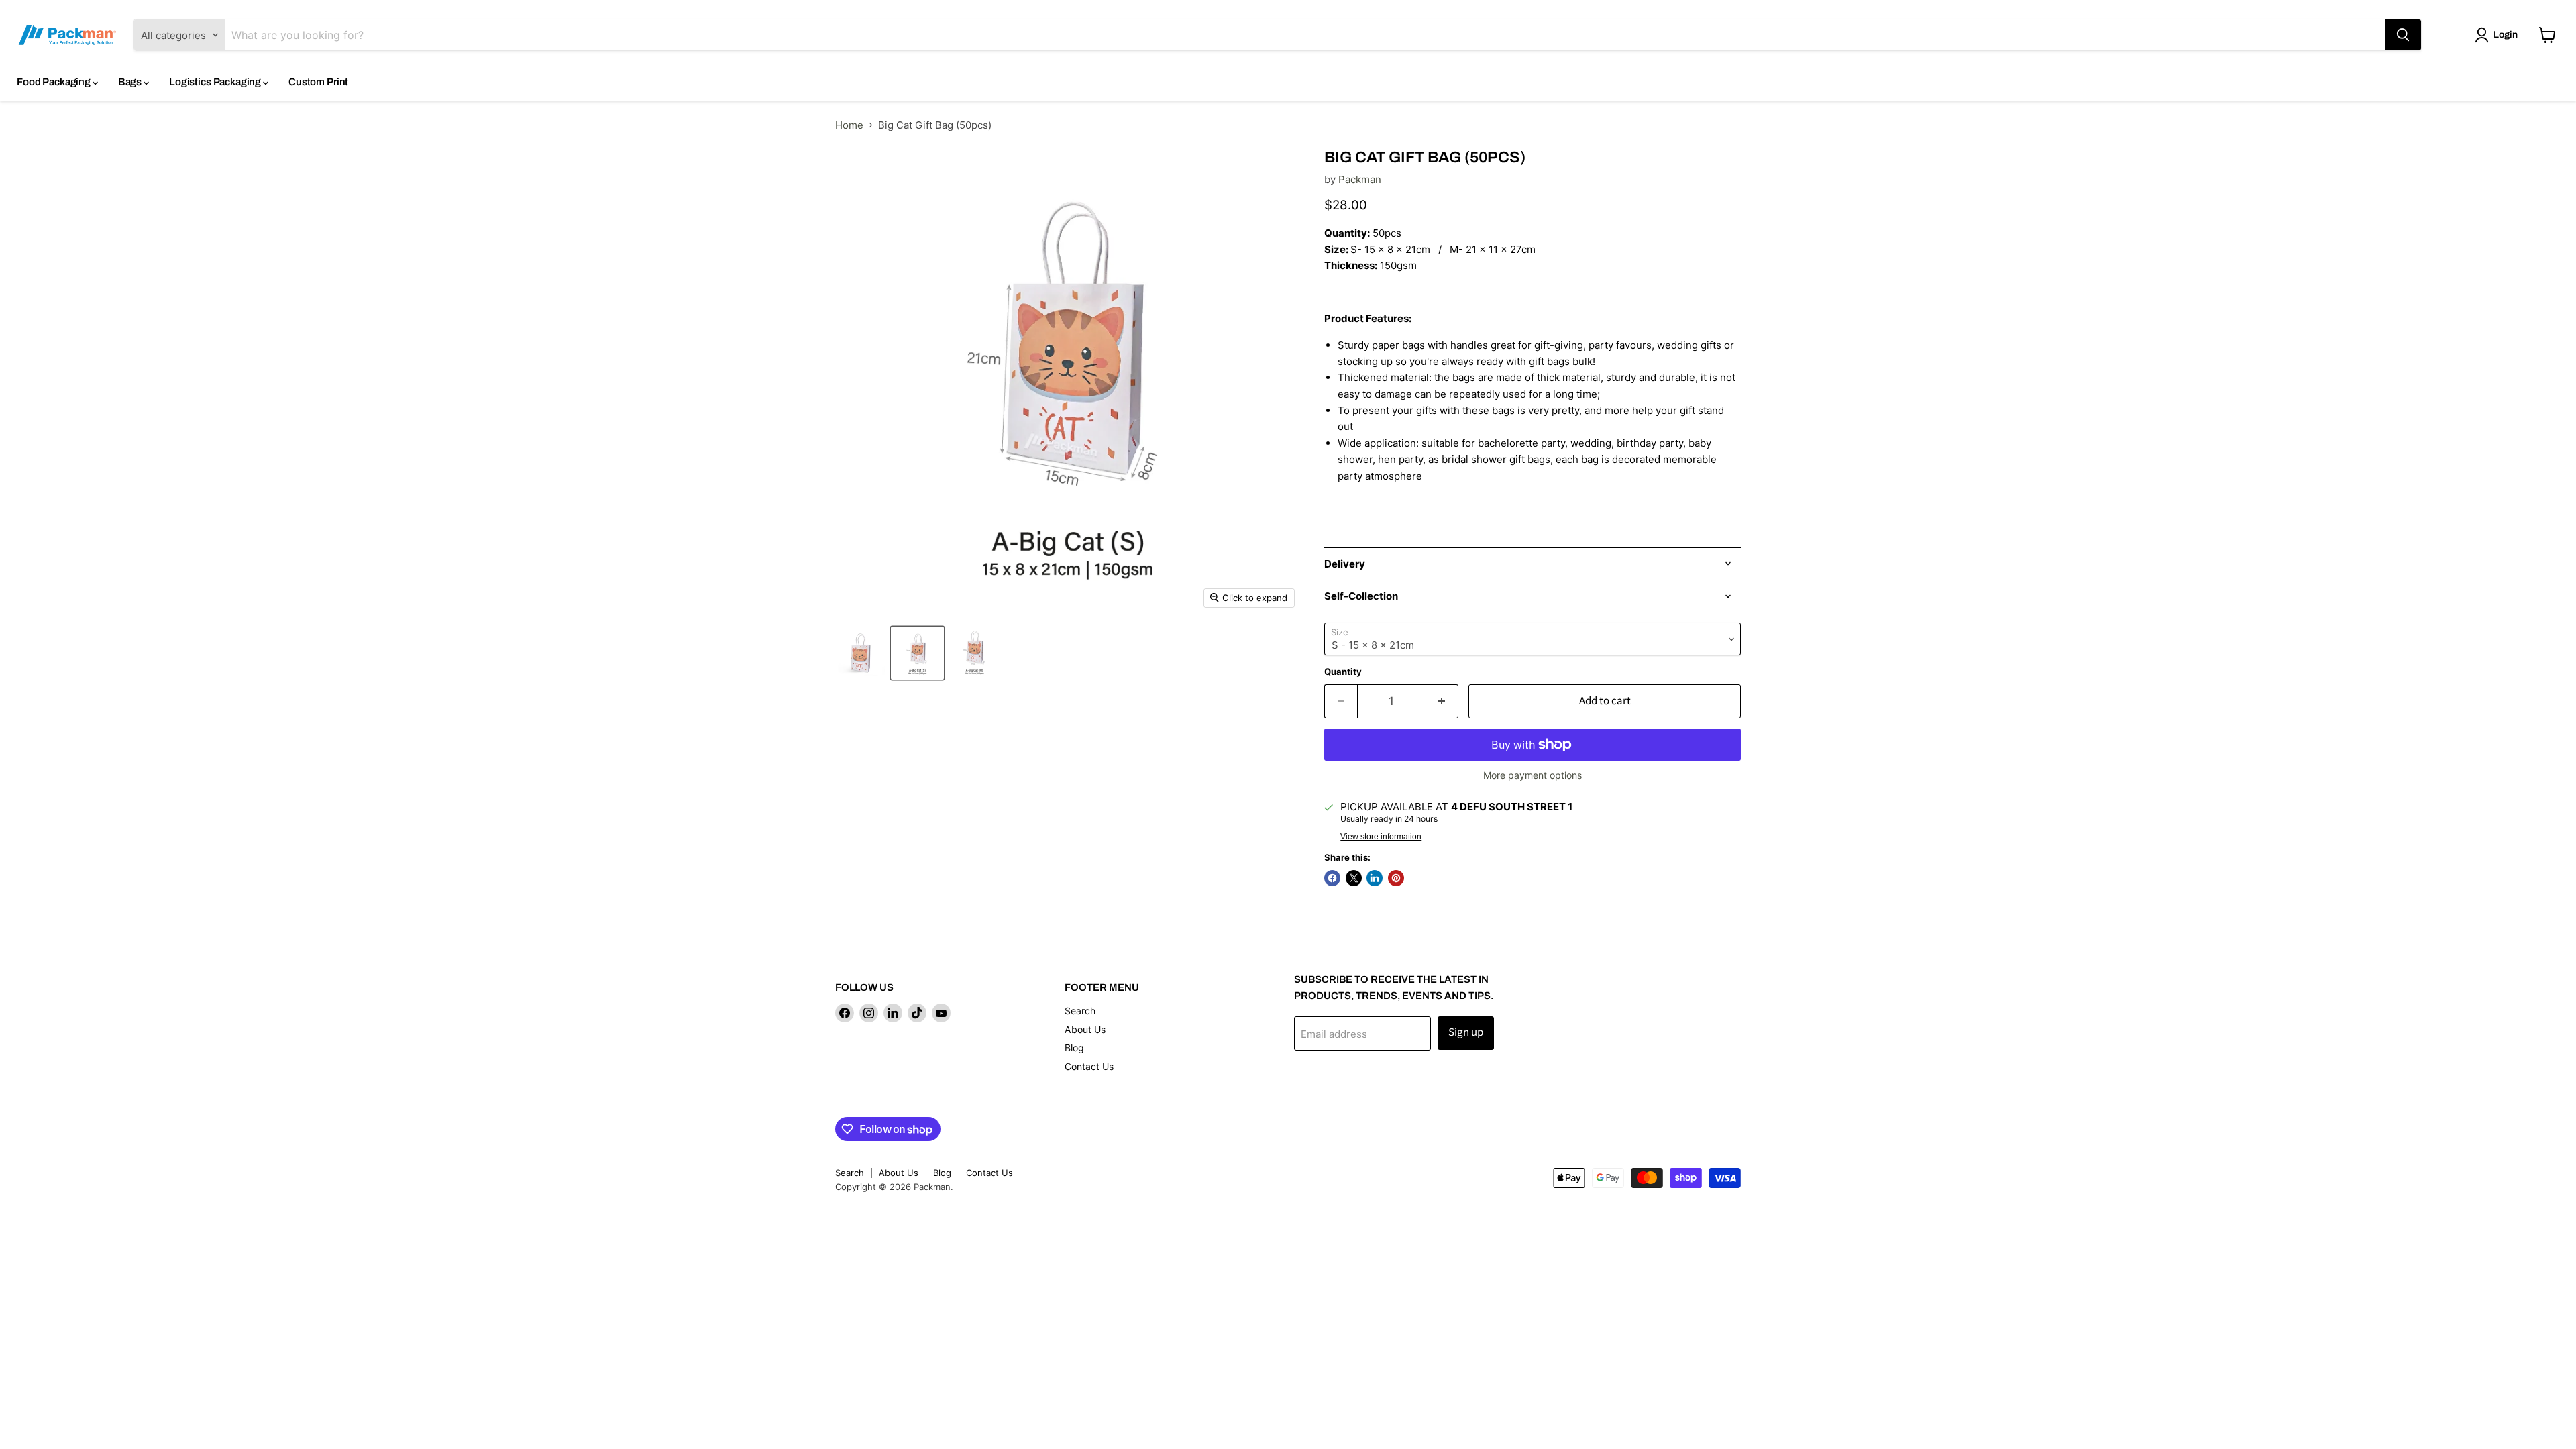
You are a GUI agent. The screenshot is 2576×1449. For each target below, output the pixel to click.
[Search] (2403, 35)
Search (1080, 1011)
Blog (1074, 1048)
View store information (1381, 837)
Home (849, 125)
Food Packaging (55, 82)
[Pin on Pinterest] (1396, 878)
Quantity (1343, 672)
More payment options (1533, 775)
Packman (1360, 179)
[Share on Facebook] (1332, 878)
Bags (131, 82)
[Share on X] (1354, 878)
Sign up (1466, 1032)
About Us (1085, 1029)
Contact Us (1089, 1066)
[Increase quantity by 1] (1443, 701)
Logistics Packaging (216, 82)
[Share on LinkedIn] (1375, 878)
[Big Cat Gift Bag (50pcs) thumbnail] (860, 653)
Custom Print (318, 82)
